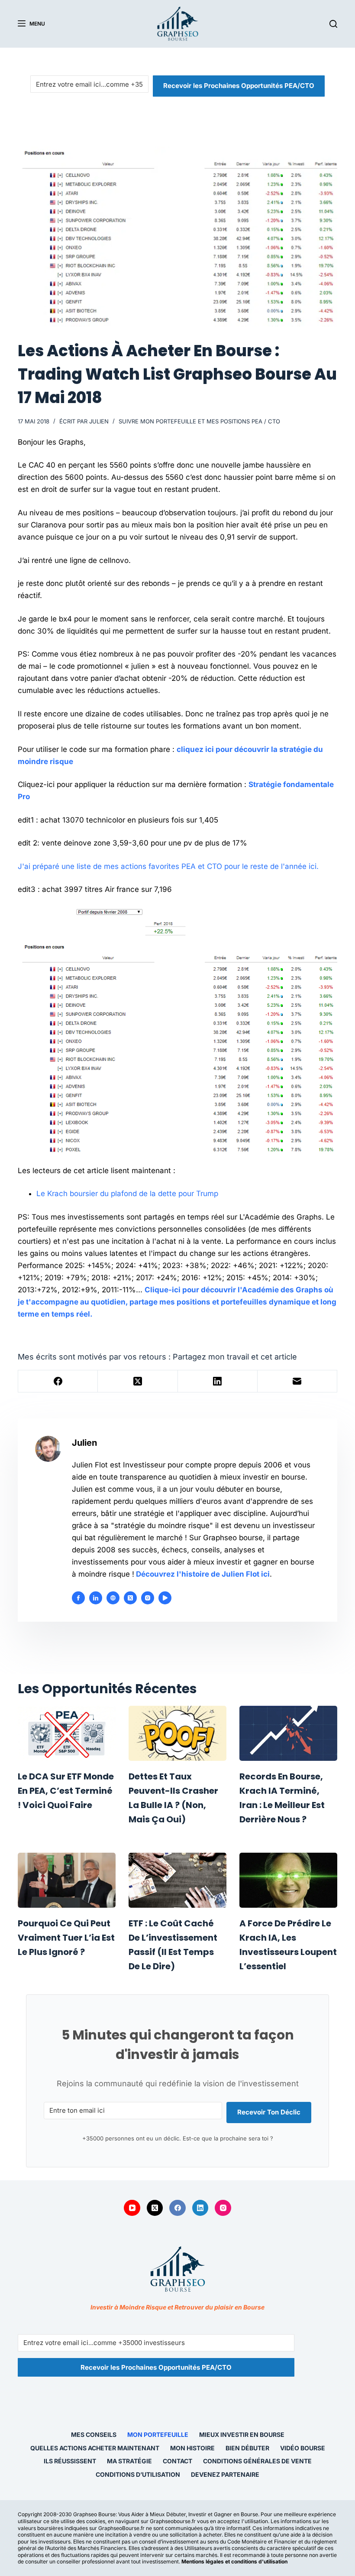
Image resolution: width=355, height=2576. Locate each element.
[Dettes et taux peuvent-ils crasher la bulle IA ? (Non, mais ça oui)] (177, 1733)
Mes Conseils (94, 2435)
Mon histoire (192, 2448)
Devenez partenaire (225, 2474)
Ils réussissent (70, 2461)
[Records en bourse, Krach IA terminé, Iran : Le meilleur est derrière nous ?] (288, 1733)
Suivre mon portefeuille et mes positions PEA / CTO (199, 421)
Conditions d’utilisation (138, 2474)
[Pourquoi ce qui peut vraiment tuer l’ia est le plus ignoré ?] (67, 1880)
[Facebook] (58, 1381)
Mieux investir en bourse (242, 2435)
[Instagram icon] (148, 1598)
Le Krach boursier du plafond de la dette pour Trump (127, 1194)
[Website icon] (113, 1598)
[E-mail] (297, 1381)
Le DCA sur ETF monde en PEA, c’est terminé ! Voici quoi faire (66, 1791)
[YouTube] (132, 2208)
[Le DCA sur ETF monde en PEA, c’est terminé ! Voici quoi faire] (67, 1733)
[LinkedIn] (218, 1381)
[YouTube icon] (165, 1598)
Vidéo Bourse (303, 2448)
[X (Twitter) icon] (130, 1598)
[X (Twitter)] (138, 1381)
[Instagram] (223, 2208)
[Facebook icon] (78, 1598)
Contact (177, 2461)
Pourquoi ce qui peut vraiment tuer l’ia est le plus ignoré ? (66, 1938)
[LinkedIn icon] (96, 1598)
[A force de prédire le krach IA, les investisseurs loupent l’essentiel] (288, 1880)
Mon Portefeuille (158, 2435)
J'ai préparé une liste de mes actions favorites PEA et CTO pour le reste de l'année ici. (168, 866)
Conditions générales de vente (257, 2461)
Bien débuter (247, 2448)
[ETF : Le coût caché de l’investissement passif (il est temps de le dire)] (177, 1880)
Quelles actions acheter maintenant (95, 2448)
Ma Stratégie (129, 2461)
